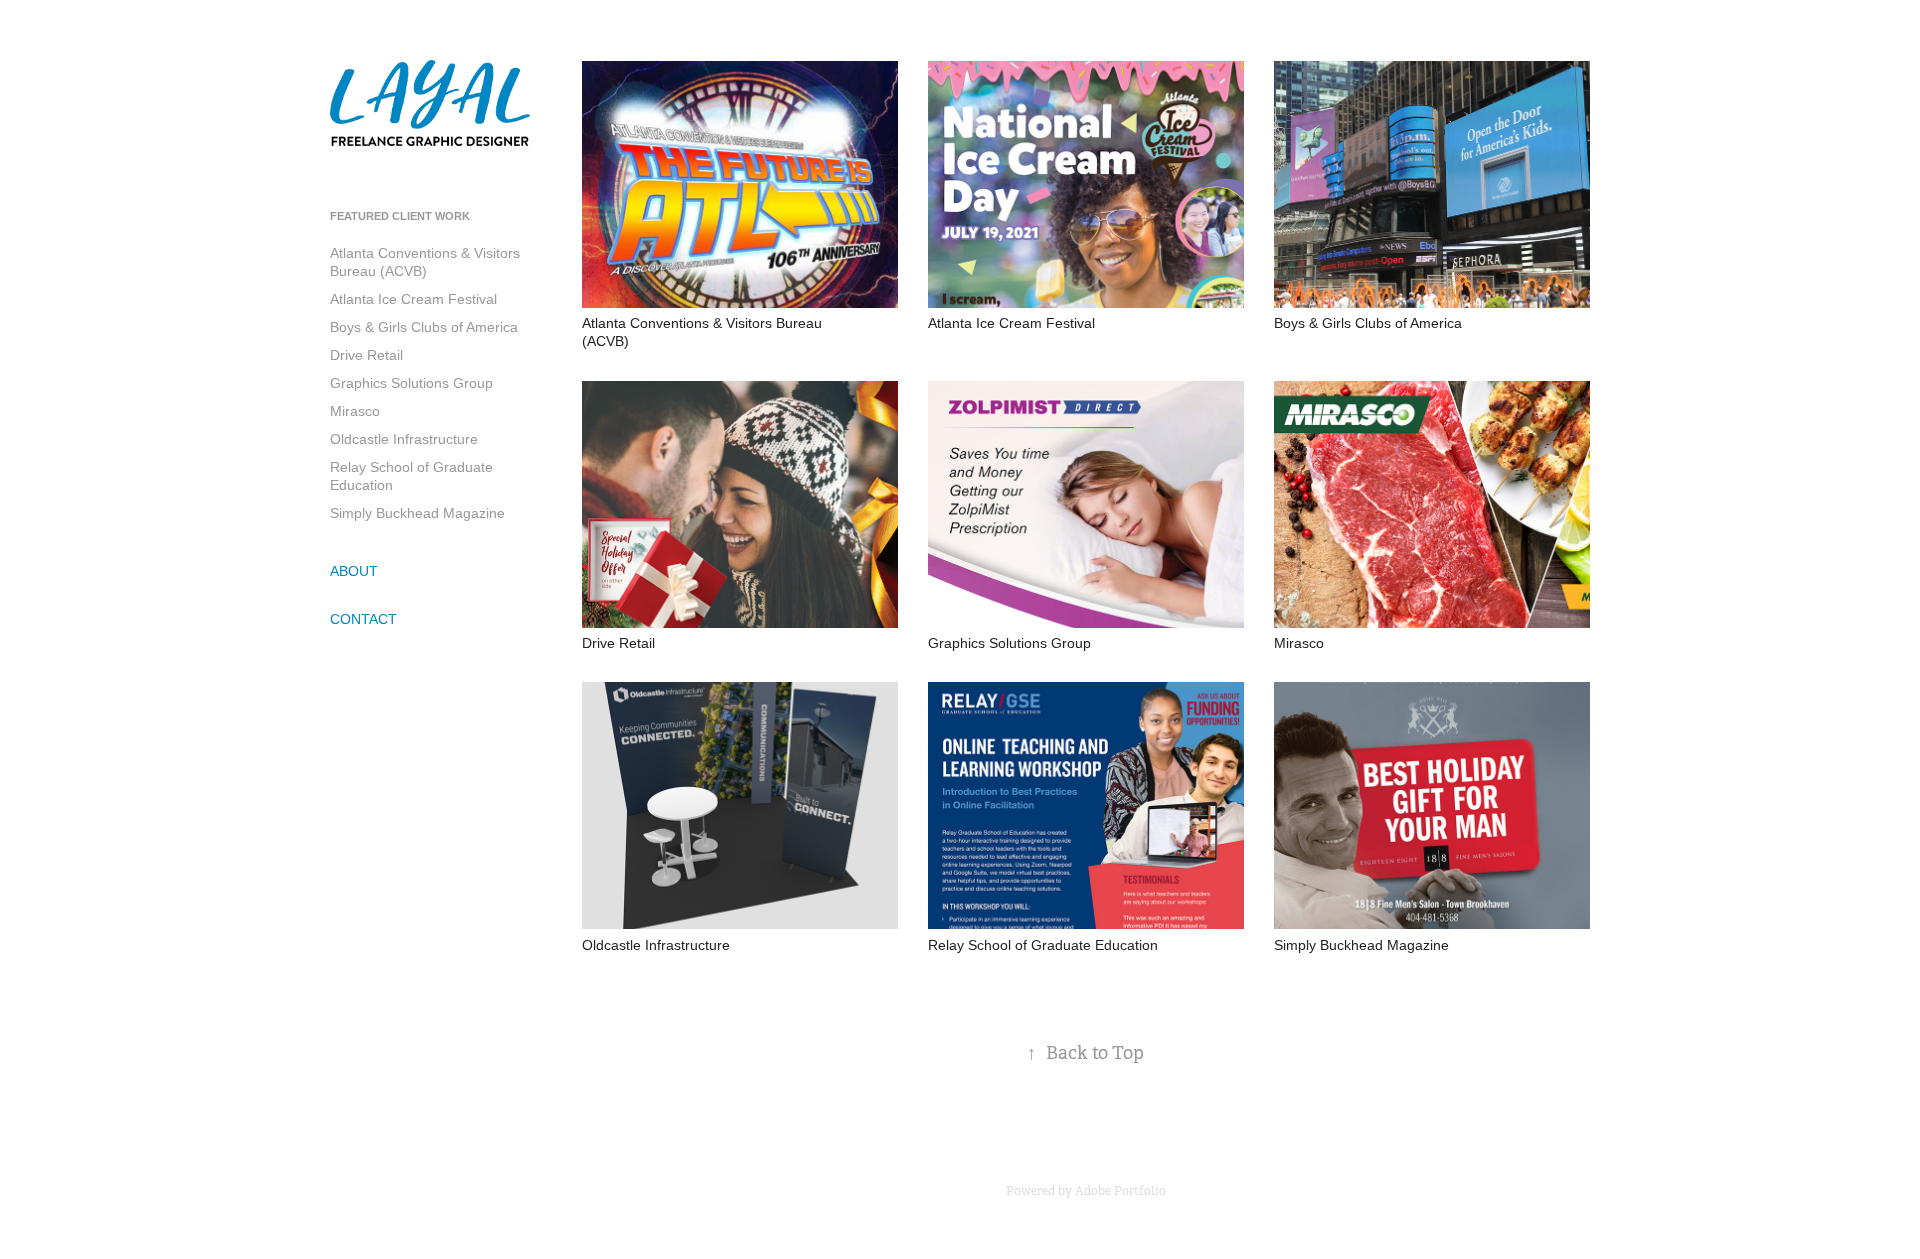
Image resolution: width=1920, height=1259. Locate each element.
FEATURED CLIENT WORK (400, 216)
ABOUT (354, 571)
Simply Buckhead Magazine (417, 513)
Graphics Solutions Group (411, 383)
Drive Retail (366, 355)
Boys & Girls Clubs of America (424, 327)
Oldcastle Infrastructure (404, 439)
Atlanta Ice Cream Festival (413, 299)
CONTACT (363, 619)
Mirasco (355, 411)
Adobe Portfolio (1120, 1191)
